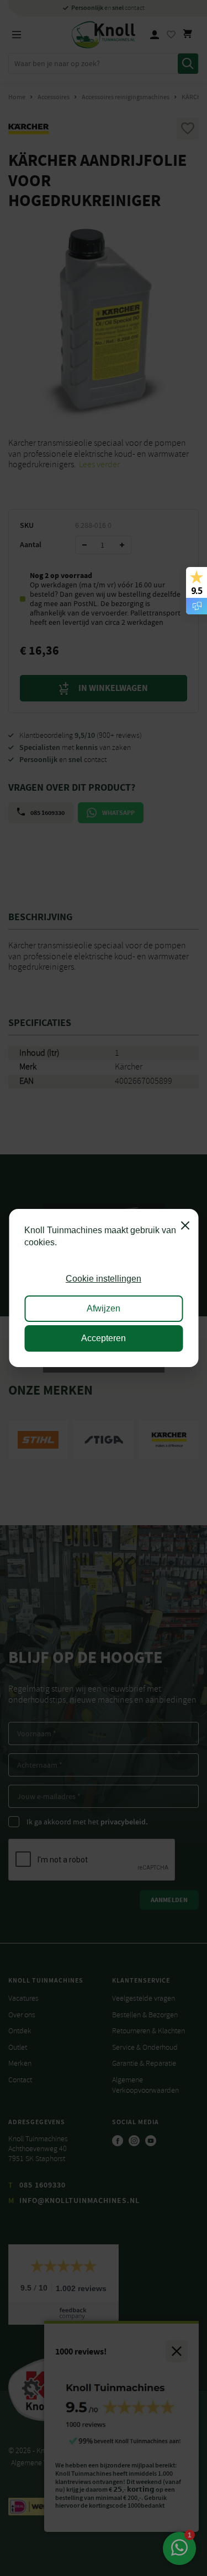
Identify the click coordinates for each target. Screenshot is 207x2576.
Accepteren (104, 1338)
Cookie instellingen (104, 1279)
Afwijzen (104, 1308)
